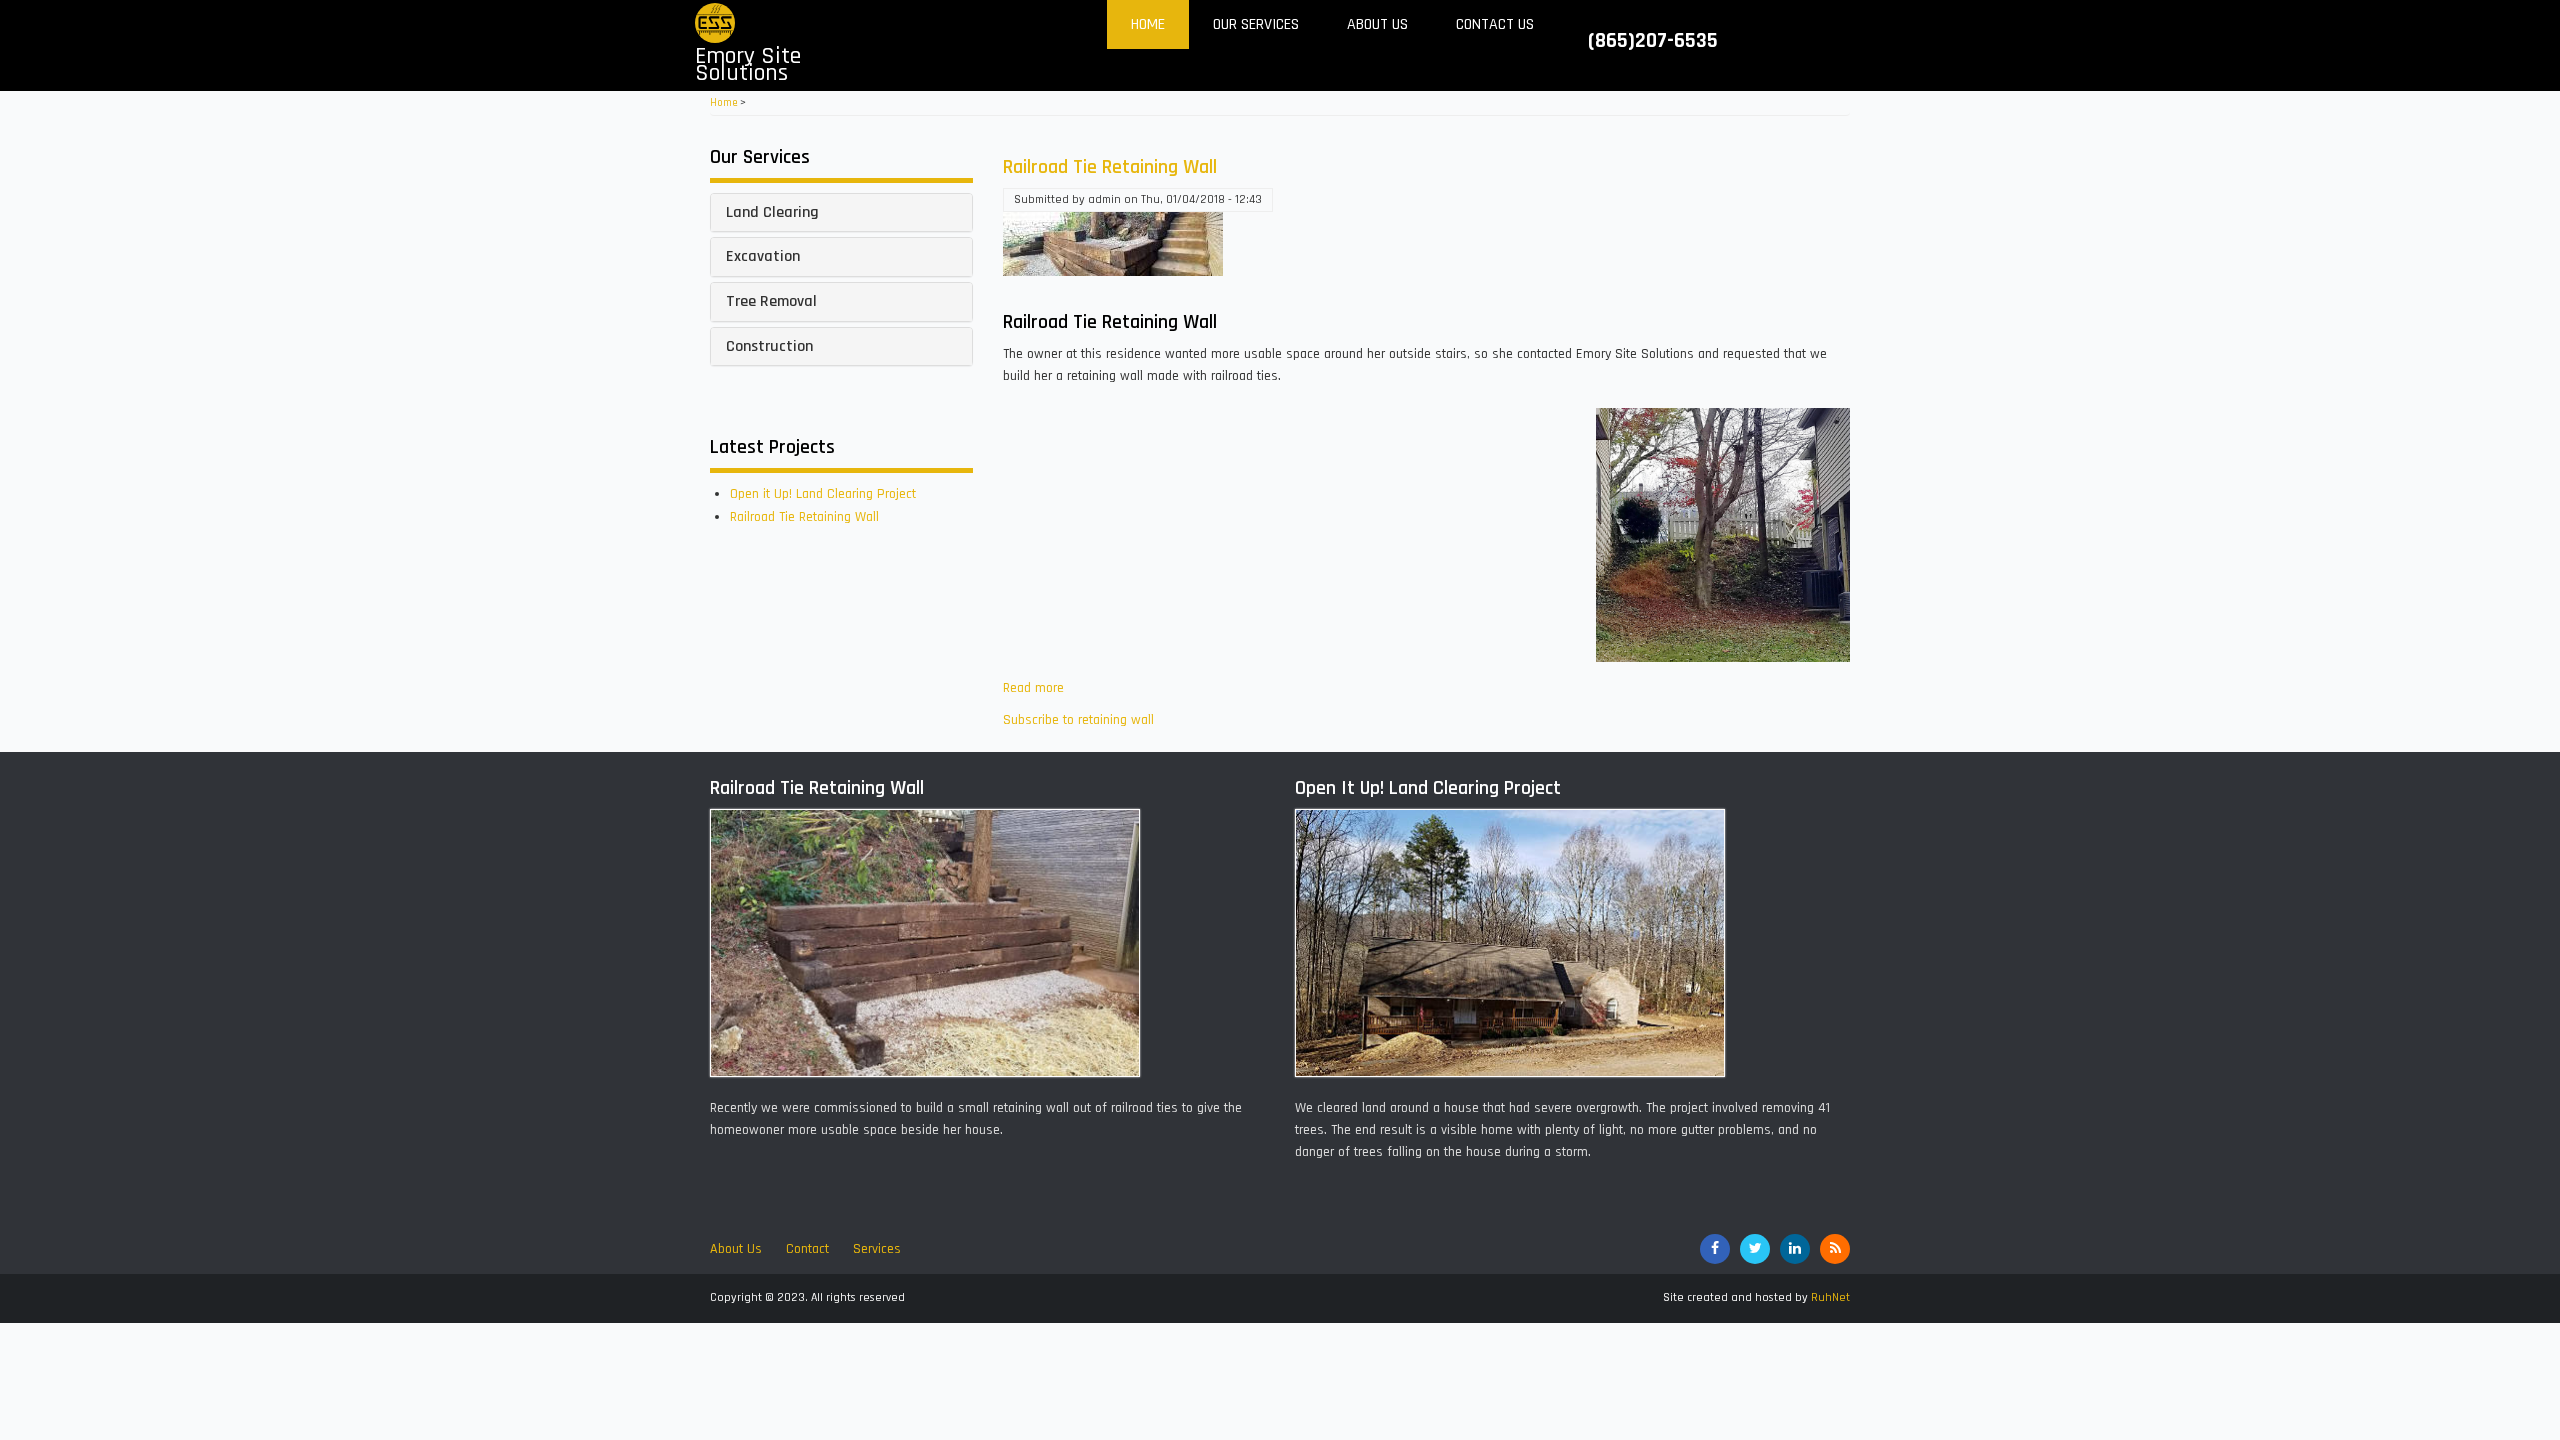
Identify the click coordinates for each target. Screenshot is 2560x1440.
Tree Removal (771, 301)
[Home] (715, 23)
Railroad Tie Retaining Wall (804, 517)
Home (1148, 24)
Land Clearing (772, 212)
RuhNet (1830, 1297)
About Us (1377, 24)
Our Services (1256, 24)
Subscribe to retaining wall (1078, 720)
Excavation (763, 256)
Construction (769, 346)
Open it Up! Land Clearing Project (823, 494)
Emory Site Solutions (748, 64)
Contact (807, 1249)
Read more (1033, 688)
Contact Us (1495, 24)
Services (877, 1249)
